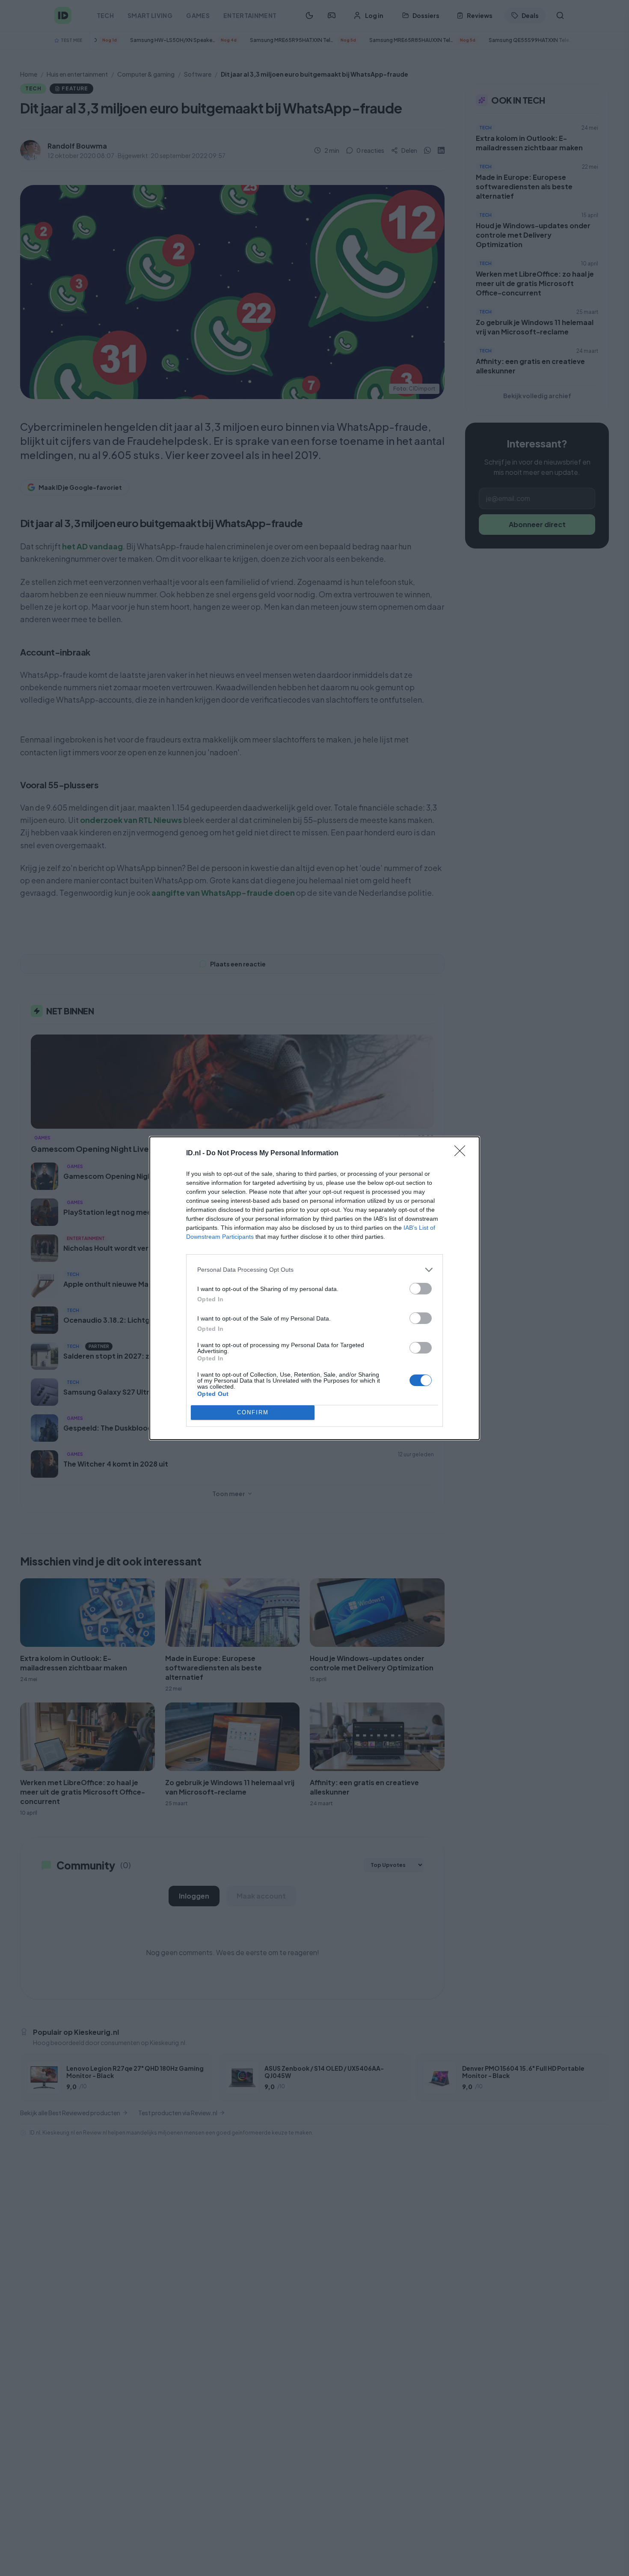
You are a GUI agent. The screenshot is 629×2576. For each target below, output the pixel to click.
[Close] (463, 1154)
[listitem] (314, 1270)
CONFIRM (253, 1412)
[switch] (421, 1289)
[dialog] (314, 1288)
